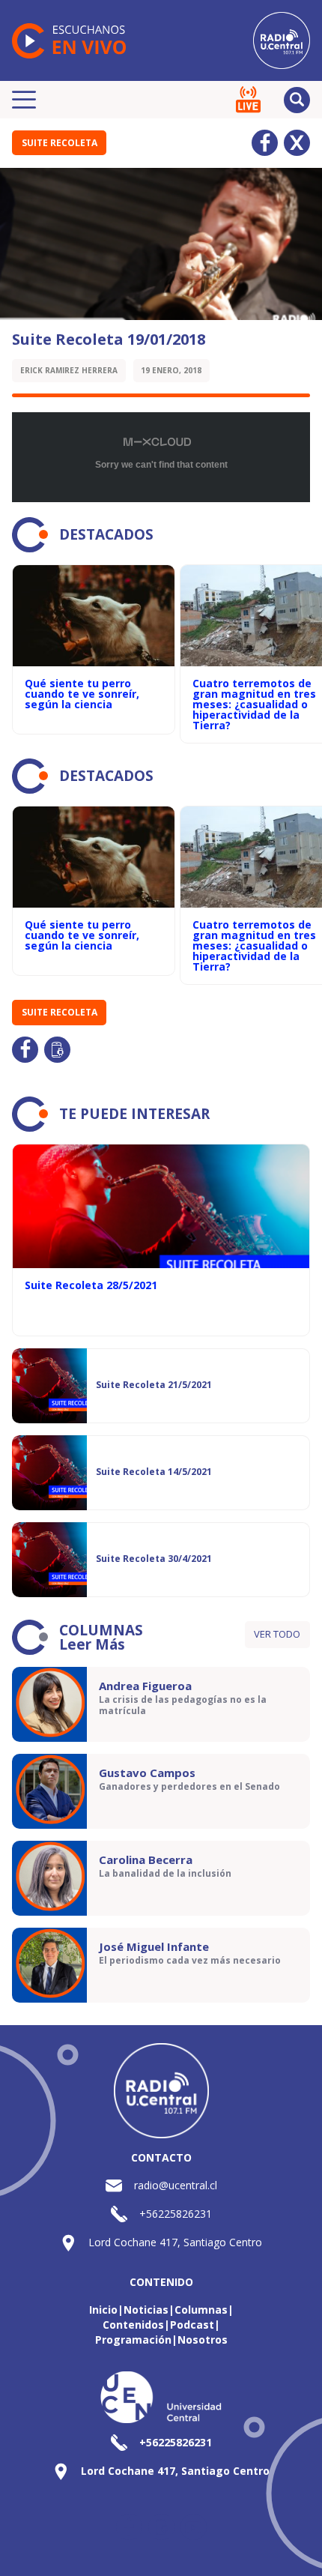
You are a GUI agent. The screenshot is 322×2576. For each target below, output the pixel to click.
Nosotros (203, 2340)
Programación (133, 2340)
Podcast (192, 2325)
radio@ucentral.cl (176, 2185)
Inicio (103, 2310)
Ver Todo (277, 1634)
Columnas (201, 2310)
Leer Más (92, 1644)
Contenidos (133, 2325)
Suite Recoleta (60, 143)
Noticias (146, 2310)
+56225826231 (176, 2214)
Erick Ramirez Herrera (69, 370)
